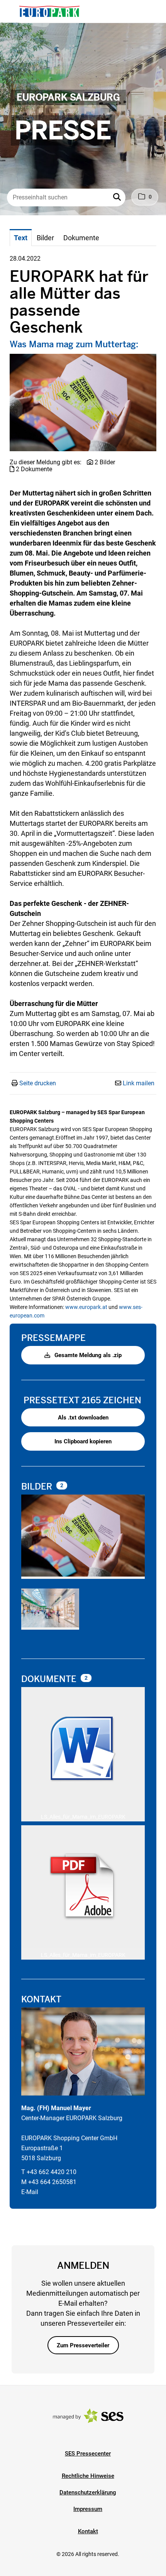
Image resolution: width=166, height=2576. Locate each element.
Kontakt (88, 2531)
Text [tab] (21, 238)
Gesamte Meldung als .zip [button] (87, 1355)
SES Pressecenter (88, 2454)
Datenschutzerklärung (88, 2492)
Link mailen (139, 1083)
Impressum (88, 2509)
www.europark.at (86, 1307)
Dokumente (50, 1679)
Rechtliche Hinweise (88, 2476)
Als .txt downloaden (83, 1418)
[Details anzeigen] (83, 1750)
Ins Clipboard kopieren (83, 1441)
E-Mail (30, 2192)
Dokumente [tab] (81, 238)
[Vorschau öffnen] (83, 403)
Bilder (38, 1487)
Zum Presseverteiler (83, 2345)
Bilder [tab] (45, 238)
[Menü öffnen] (13, 11)
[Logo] (49, 12)
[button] (118, 198)
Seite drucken (38, 1083)
